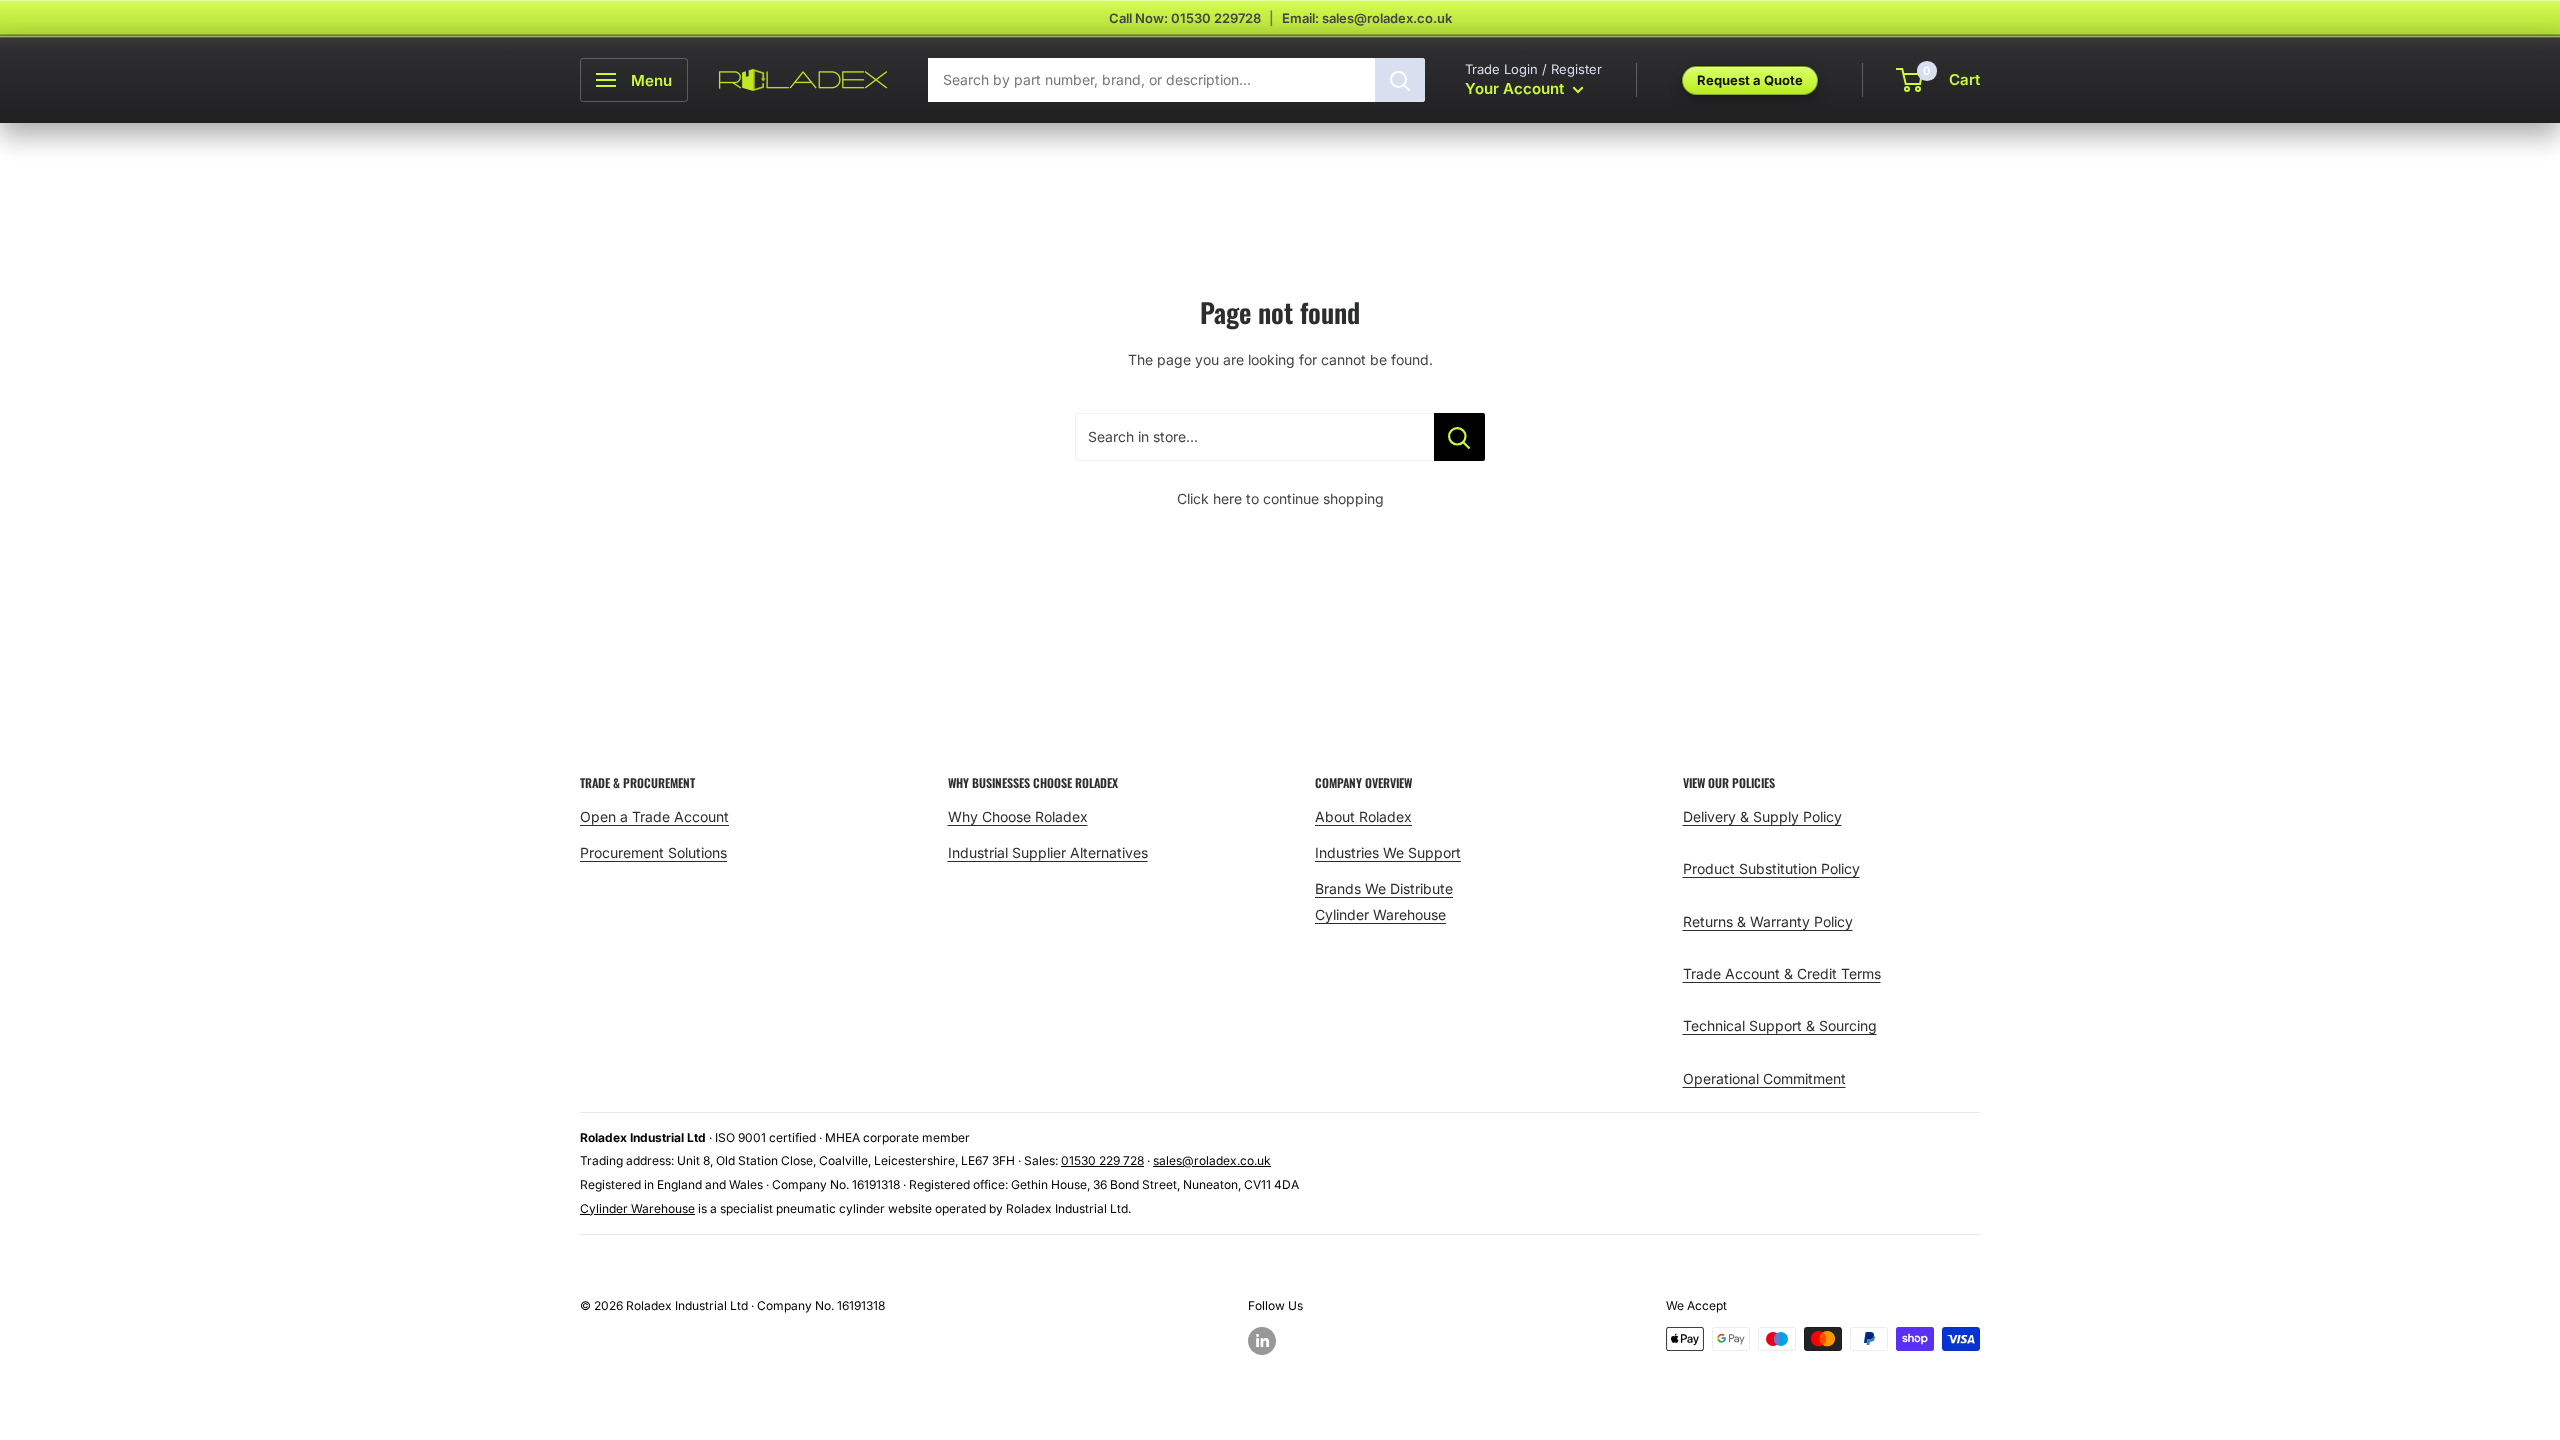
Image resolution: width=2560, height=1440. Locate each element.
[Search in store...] (1459, 437)
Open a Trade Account (654, 816)
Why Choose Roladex (1018, 816)
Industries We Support (1388, 852)
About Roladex (1363, 816)
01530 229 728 (1102, 1160)
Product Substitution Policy (1771, 868)
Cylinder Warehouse (1380, 914)
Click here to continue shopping (1280, 498)
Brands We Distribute (1384, 888)
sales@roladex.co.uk (1212, 1160)
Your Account (1516, 88)
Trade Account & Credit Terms (1782, 973)
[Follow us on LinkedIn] (1262, 1341)
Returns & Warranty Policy (1768, 921)
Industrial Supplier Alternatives (1048, 852)
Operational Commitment (1764, 1078)
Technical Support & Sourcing (1780, 1025)
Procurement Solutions (653, 852)
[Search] (1400, 80)
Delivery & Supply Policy (1762, 816)
